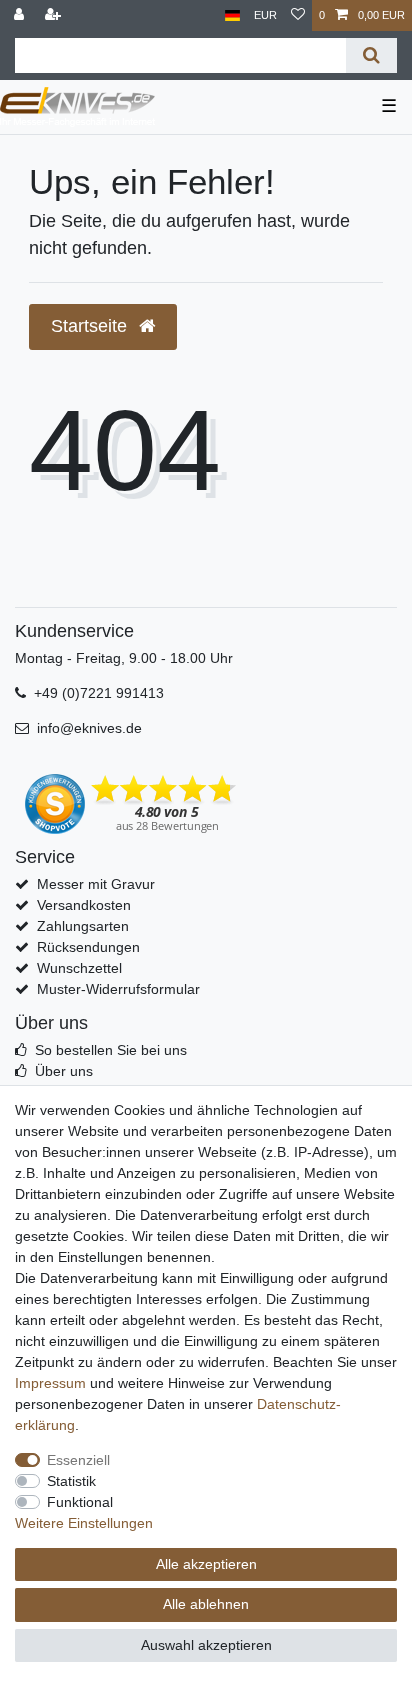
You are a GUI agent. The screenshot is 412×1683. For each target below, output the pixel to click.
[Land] (232, 15)
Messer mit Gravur (96, 884)
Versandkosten (84, 905)
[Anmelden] (21, 15)
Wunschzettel (79, 968)
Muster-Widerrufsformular (118, 989)
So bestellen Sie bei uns (111, 1050)
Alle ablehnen (206, 1604)
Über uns (64, 1071)
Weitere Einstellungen (84, 1523)
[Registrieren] (55, 15)
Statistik (71, 1481)
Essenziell (78, 1460)
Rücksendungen (88, 947)
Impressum (50, 1383)
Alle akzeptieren (206, 1564)
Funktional (80, 1502)
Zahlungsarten (83, 926)
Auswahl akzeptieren (206, 1645)
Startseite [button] (91, 326)
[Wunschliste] (298, 15)
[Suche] (371, 55)
